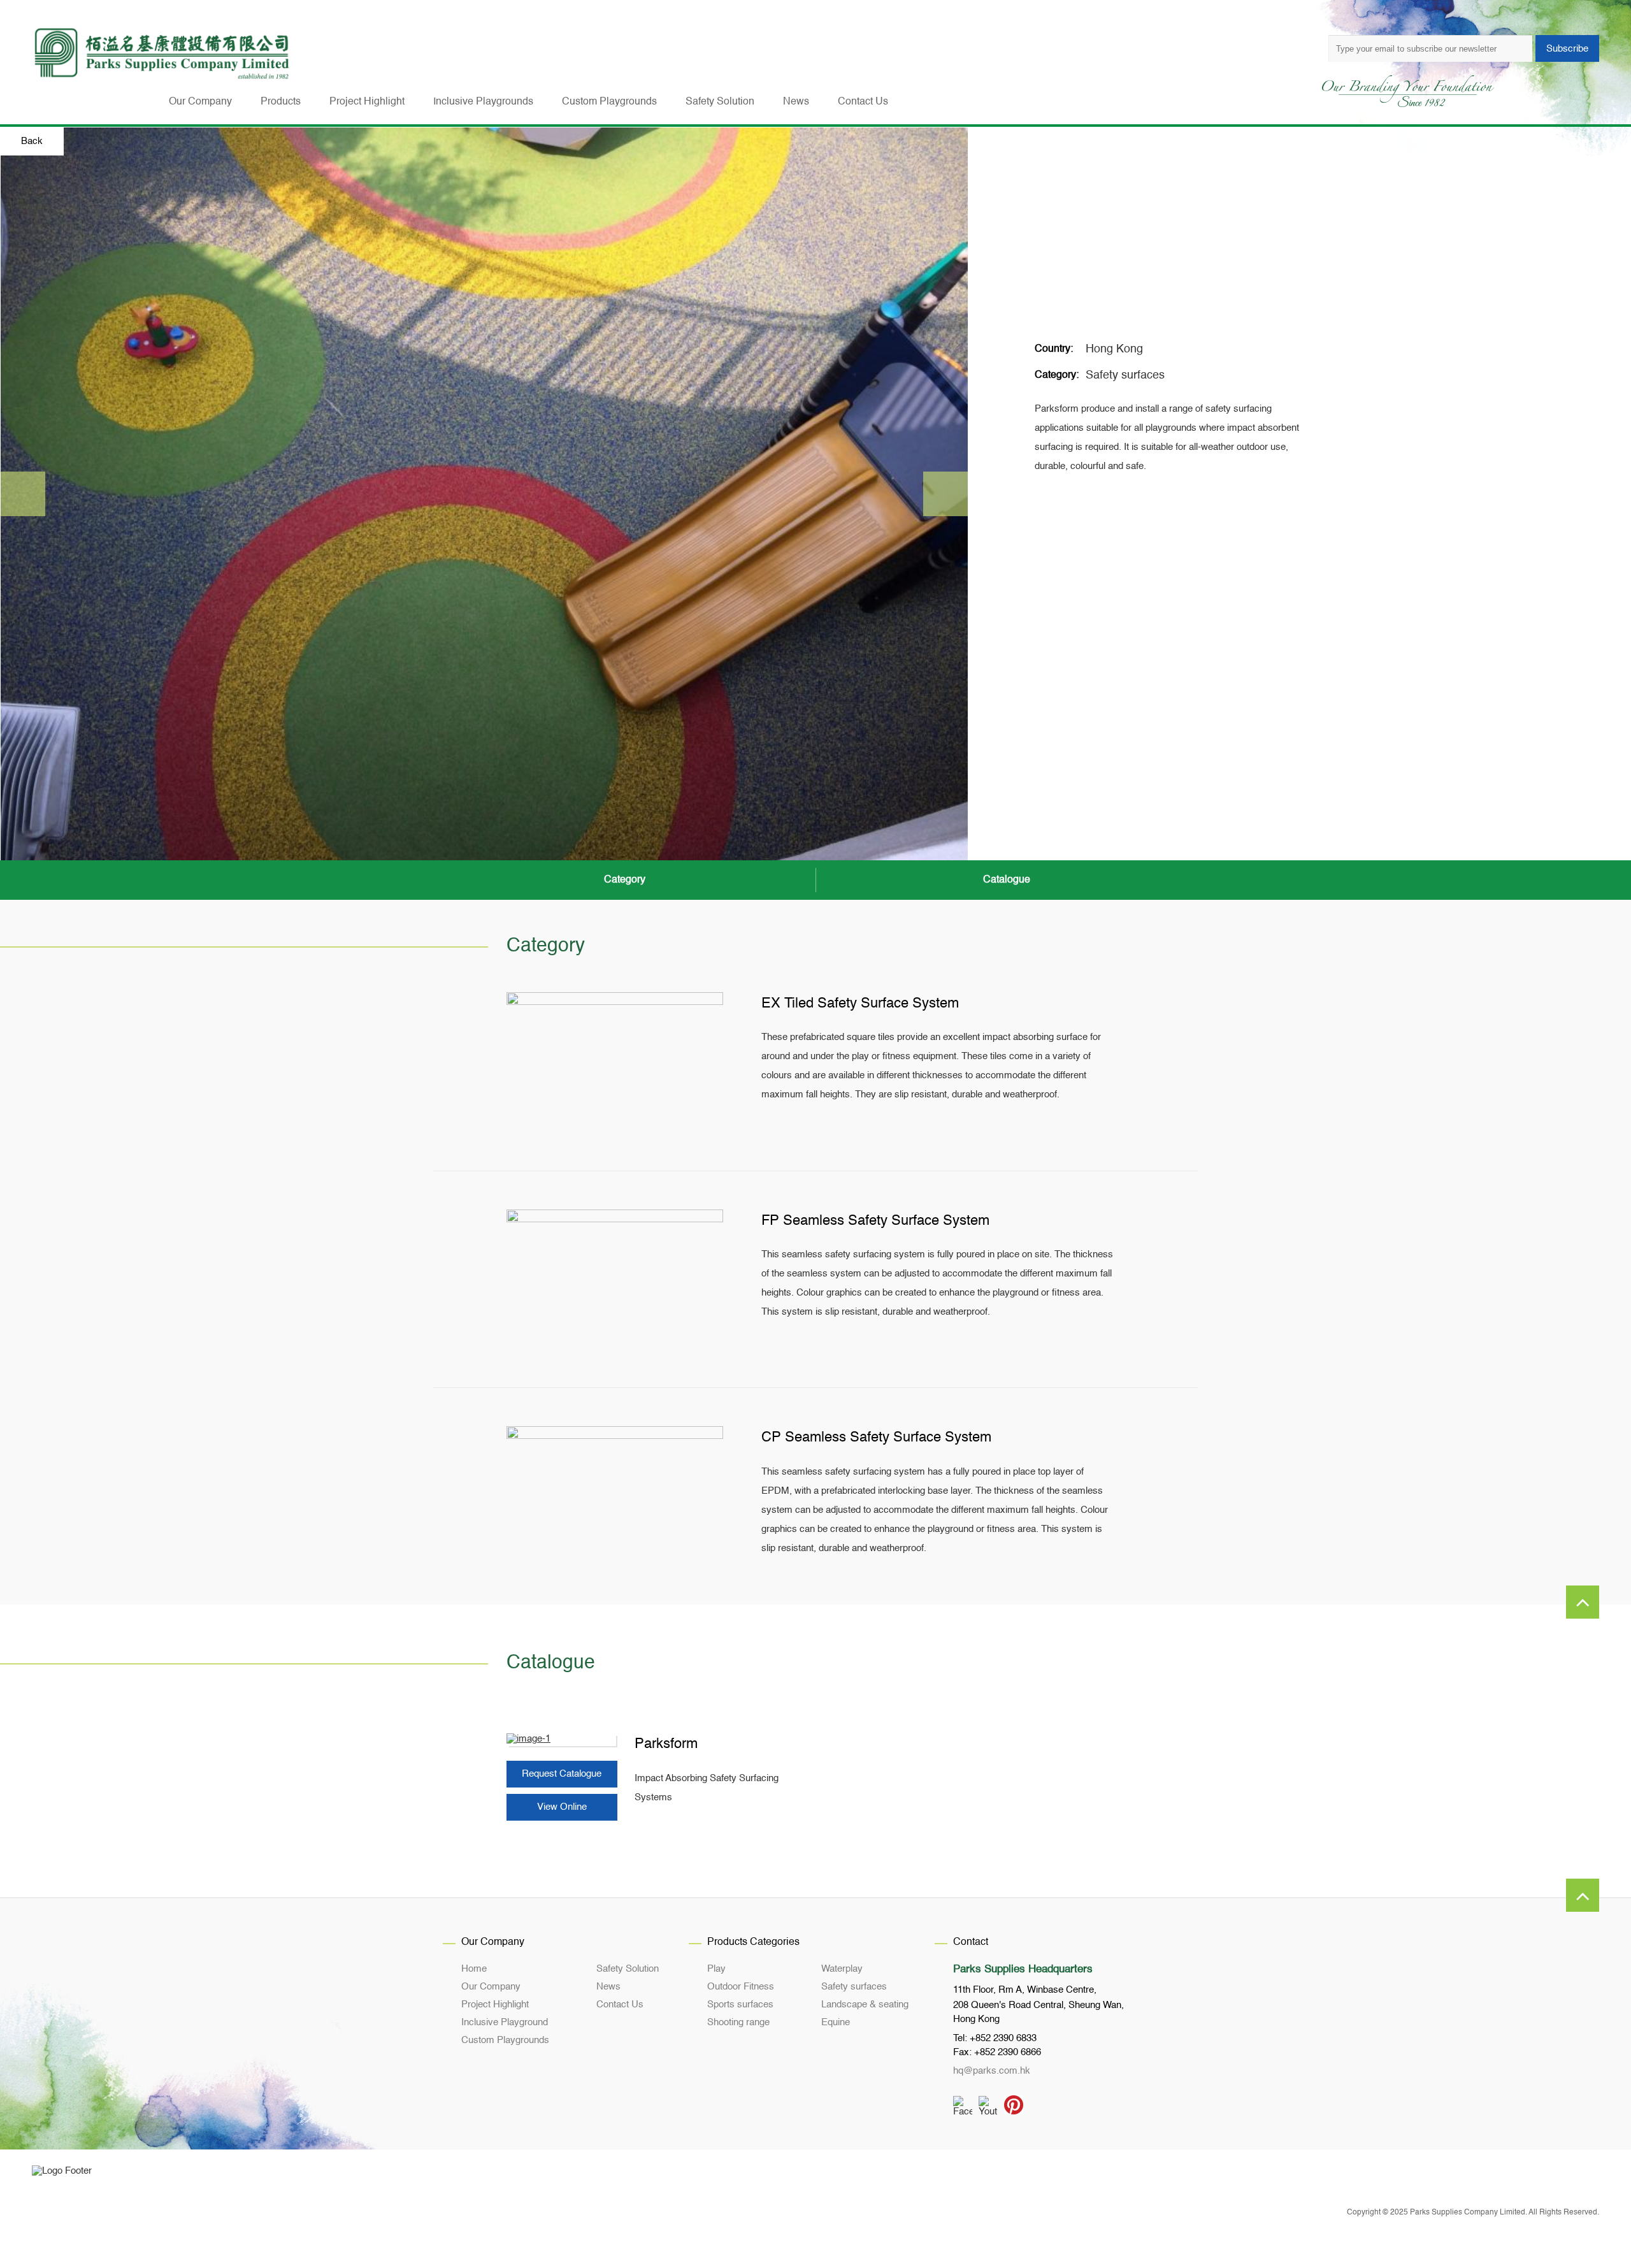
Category (625, 880)
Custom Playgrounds (505, 2040)
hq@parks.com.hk (992, 2071)
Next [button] (945, 494)
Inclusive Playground (505, 2022)
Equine (836, 2022)
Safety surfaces (1125, 375)
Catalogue (1007, 880)
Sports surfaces (740, 2004)
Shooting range (738, 2022)
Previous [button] (23, 494)
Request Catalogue (562, 1774)
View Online (562, 1807)
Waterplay (842, 1969)
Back (32, 141)
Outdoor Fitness (741, 1987)
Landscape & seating (865, 2004)
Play (716, 1969)
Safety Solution (628, 1969)
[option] (484, 494)
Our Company (491, 1987)
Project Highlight (495, 2004)
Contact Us (620, 2004)
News (608, 1987)
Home (474, 1969)
